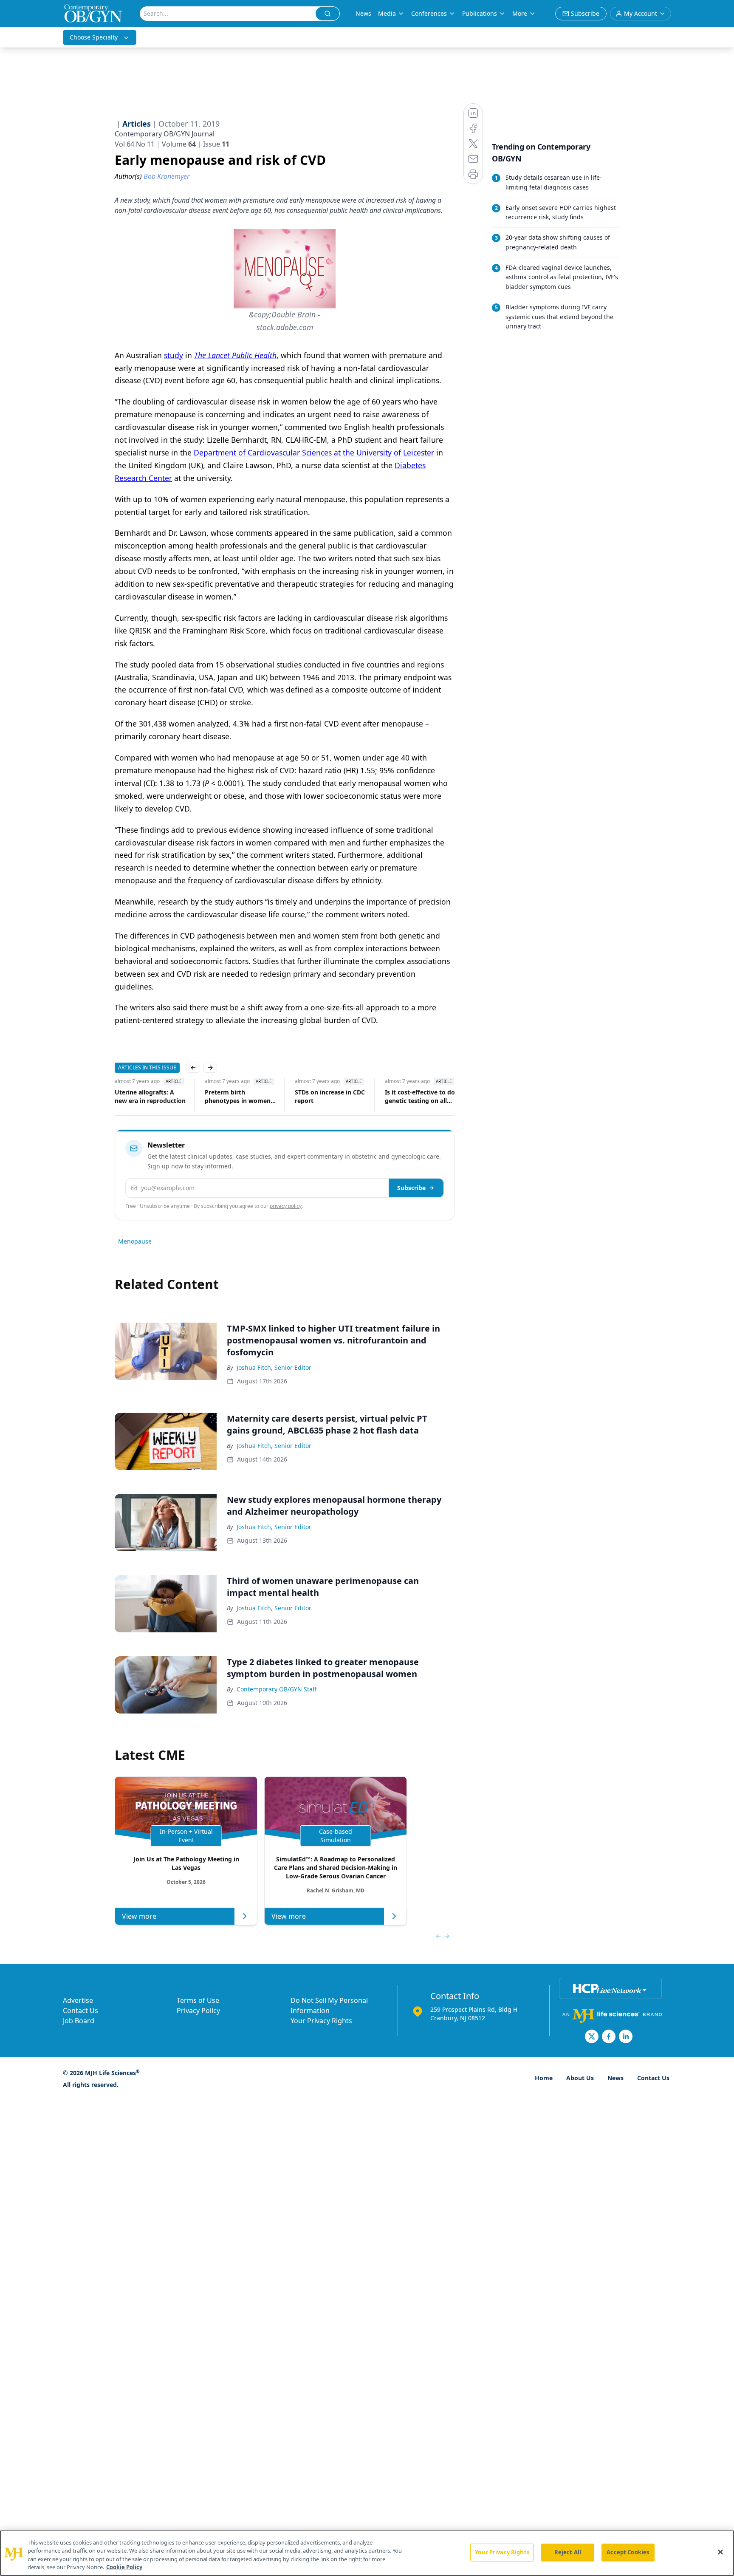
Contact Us (80, 2010)
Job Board (79, 2021)
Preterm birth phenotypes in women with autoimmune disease (148, 1097)
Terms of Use (198, 2000)
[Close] (720, 2552)
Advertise (78, 2000)
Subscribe (411, 1188)
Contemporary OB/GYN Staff (277, 1689)
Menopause (135, 1241)
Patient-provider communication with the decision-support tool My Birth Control (421, 1097)
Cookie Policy (124, 2567)
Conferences (429, 13)
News (363, 13)
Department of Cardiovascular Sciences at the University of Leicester (314, 452)
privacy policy (286, 1206)
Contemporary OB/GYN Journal (165, 134)
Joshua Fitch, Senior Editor (274, 1367)
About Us (580, 2078)
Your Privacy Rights (321, 2021)
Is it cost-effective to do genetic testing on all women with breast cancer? (330, 1097)
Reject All (568, 2552)
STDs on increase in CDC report (240, 1096)
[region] (367, 2553)
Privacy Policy (198, 2010)
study (174, 355)
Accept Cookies (628, 2552)
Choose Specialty (94, 37)
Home (544, 2078)
